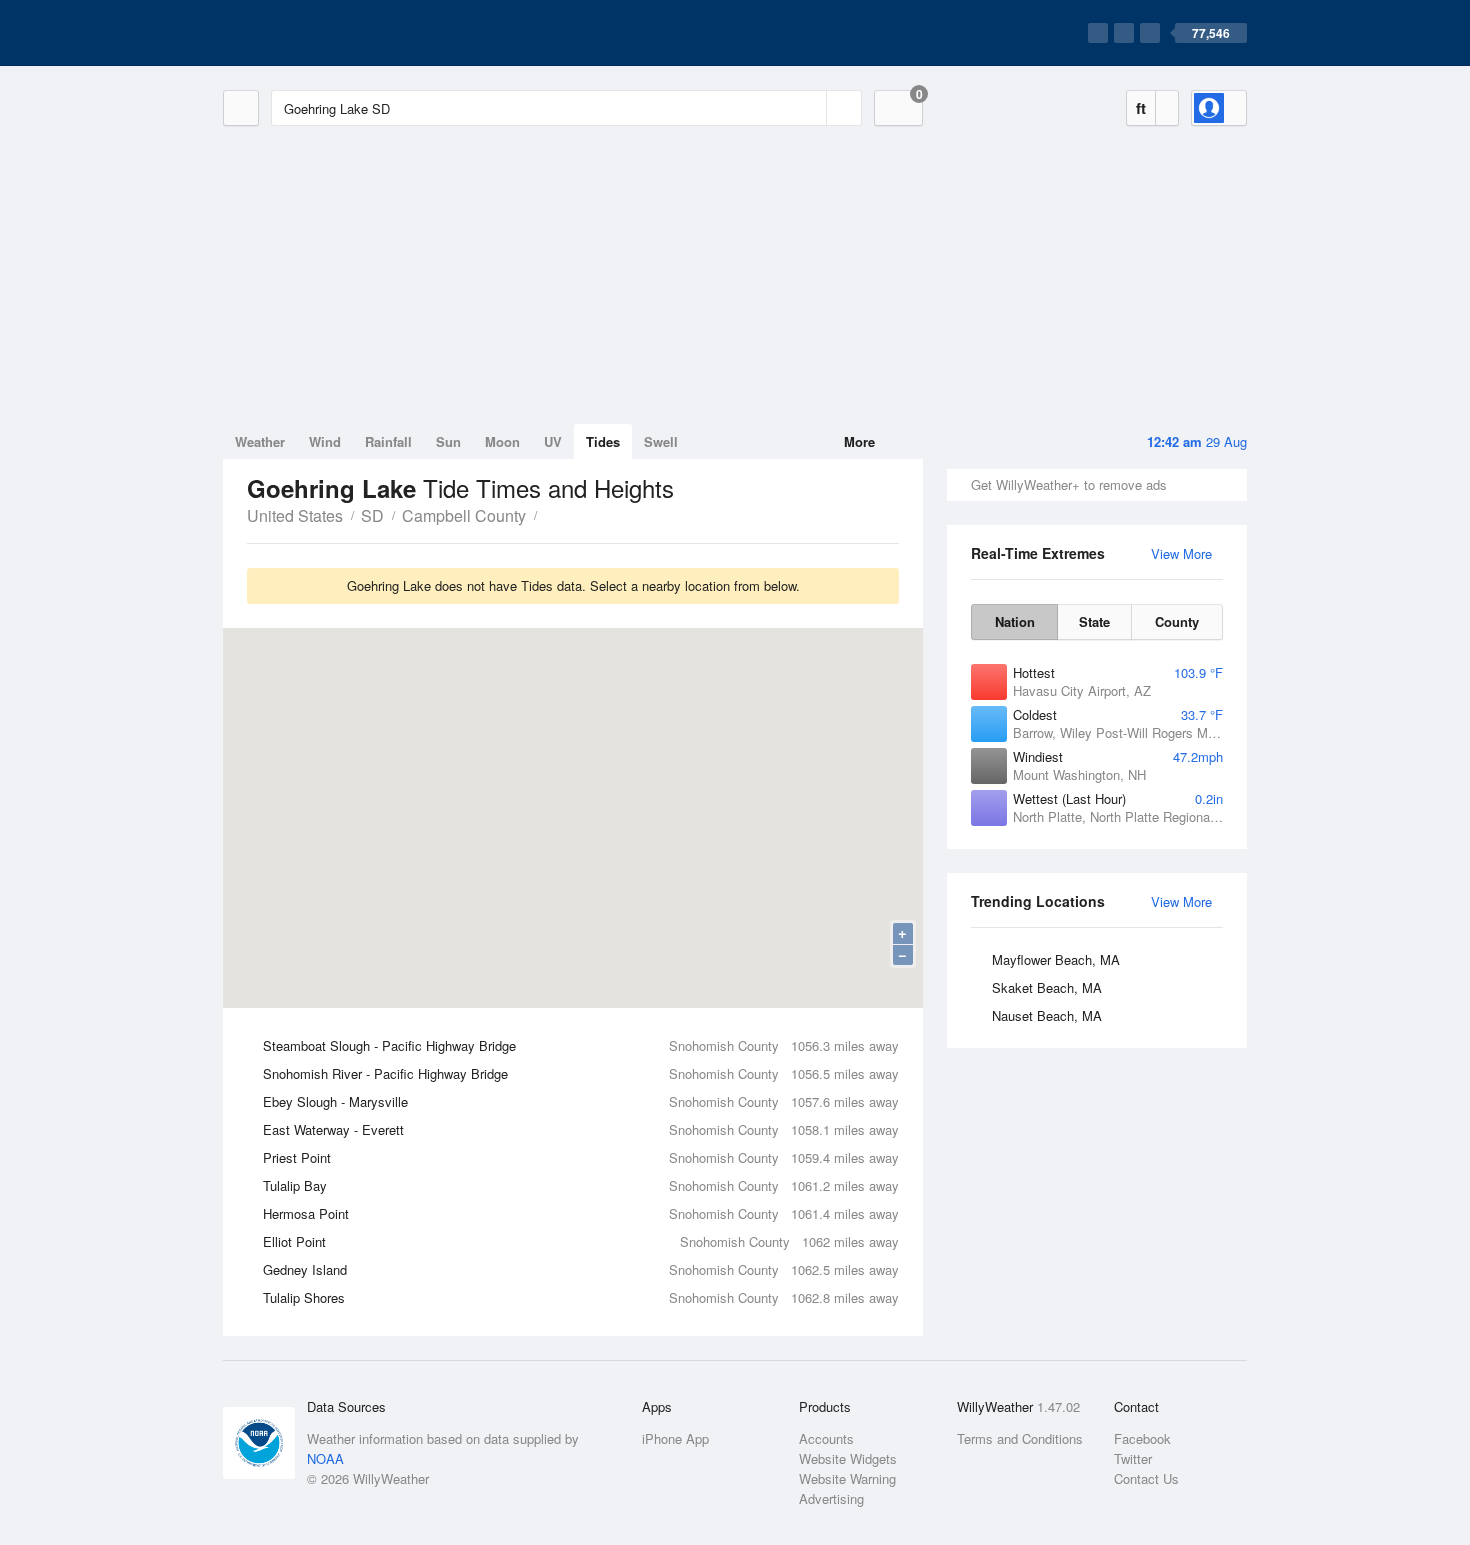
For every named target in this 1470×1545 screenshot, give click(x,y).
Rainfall (388, 441)
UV (553, 441)
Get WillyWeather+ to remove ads (1069, 484)
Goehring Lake (548, 514)
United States (295, 515)
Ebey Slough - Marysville (581, 1101)
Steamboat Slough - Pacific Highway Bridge (581, 1045)
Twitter (1133, 1458)
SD (372, 515)
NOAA (325, 1458)
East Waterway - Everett (581, 1129)
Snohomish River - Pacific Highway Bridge (581, 1073)
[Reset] (809, 108)
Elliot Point (581, 1241)
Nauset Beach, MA (1047, 1015)
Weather (260, 441)
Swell (661, 441)
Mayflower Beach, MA (1056, 959)
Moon (502, 441)
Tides (603, 441)
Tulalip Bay (581, 1185)
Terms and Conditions (1020, 1438)
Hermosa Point (581, 1213)
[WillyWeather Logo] (317, 33)
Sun (448, 441)
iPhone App (675, 1438)
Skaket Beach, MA (1047, 987)
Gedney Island (581, 1269)
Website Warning (847, 1478)
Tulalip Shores (581, 1297)
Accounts (826, 1438)
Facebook (1142, 1438)
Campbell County (464, 515)
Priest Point (581, 1157)
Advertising (831, 1498)
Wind (325, 441)
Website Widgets (848, 1458)
